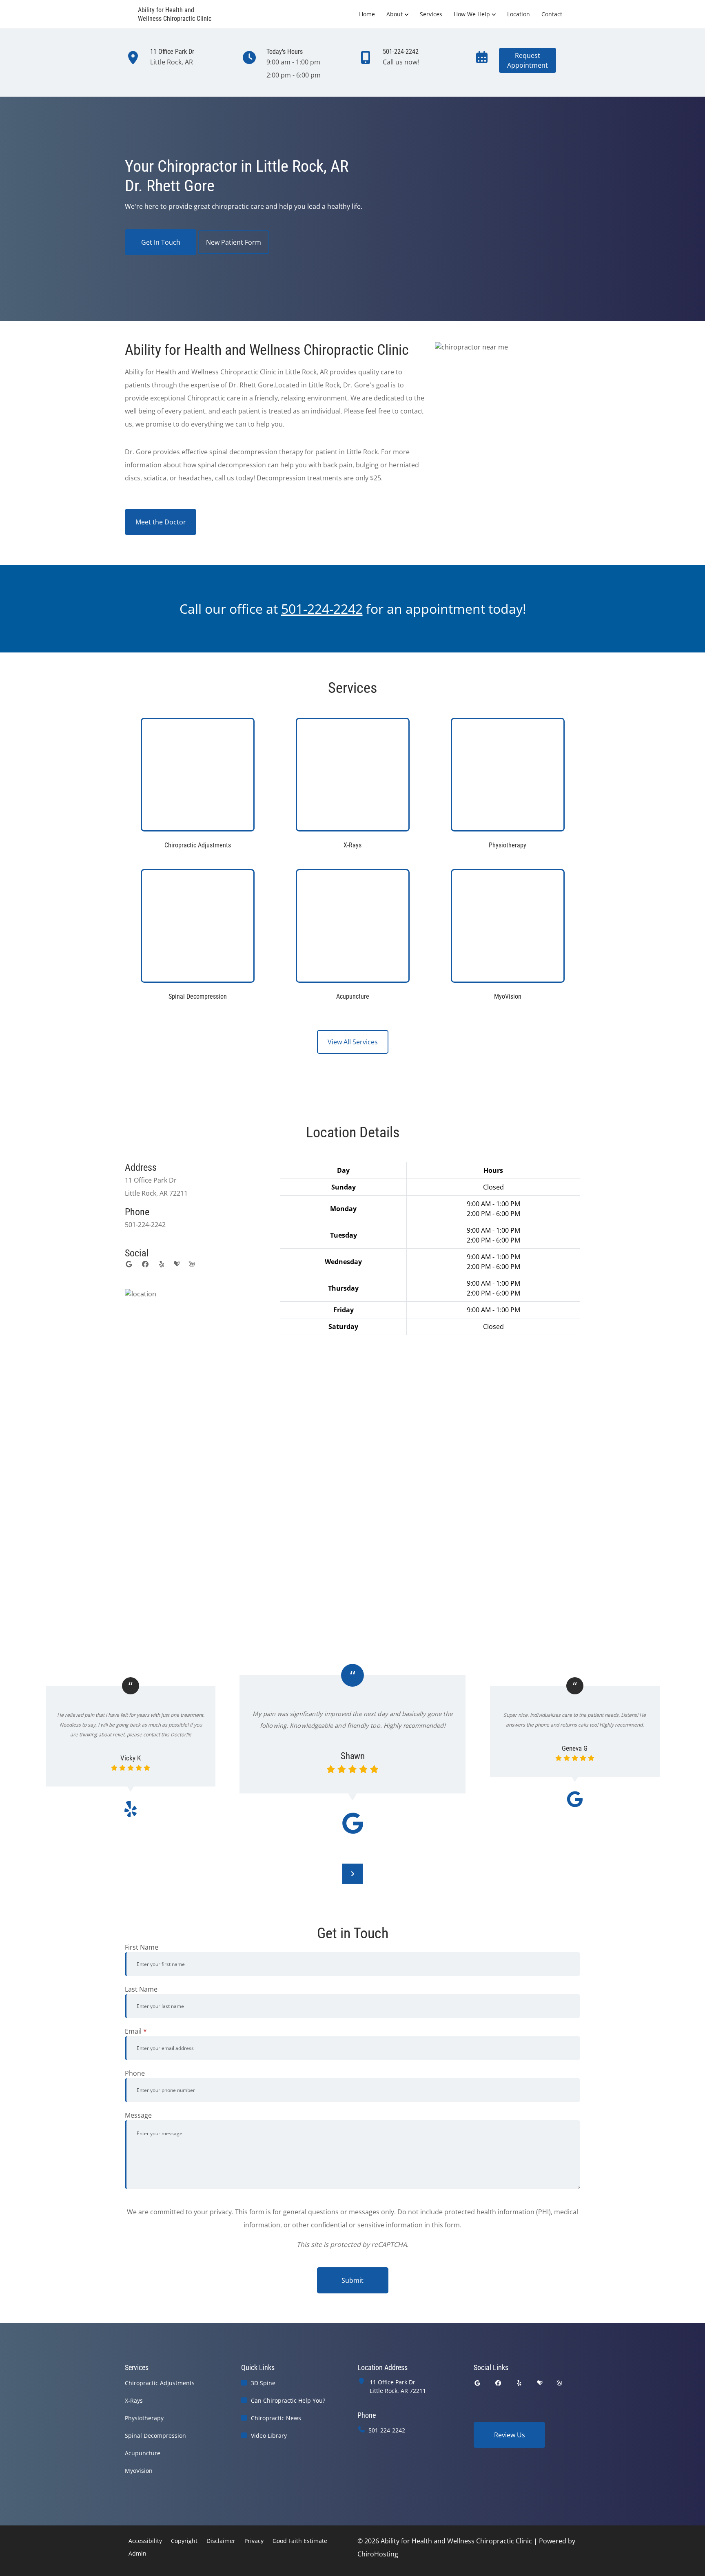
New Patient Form (234, 242)
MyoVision (139, 2471)
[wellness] (192, 1264)
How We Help (472, 14)
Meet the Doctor (161, 522)
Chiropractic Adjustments (160, 2383)
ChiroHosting (378, 2554)
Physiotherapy (144, 2418)
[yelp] (162, 1264)
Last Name (141, 1989)
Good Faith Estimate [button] (300, 2541)
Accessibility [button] (145, 2541)
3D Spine (263, 2383)
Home (367, 14)
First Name (142, 1947)
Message (138, 2115)
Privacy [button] (254, 2541)
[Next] (352, 1874)
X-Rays (134, 2400)
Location (519, 14)
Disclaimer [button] (221, 2541)
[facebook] (145, 1264)
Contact (552, 14)
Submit (352, 2280)
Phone (135, 2073)
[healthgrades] (177, 1264)
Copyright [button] (184, 2541)
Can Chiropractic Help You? (288, 2400)
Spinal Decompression (155, 2436)
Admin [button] (137, 2553)
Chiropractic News (276, 2418)
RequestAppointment (528, 60)
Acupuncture (143, 2453)
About (395, 14)
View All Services (353, 1042)
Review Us (510, 2435)
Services (431, 14)
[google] (129, 1264)
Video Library (269, 2436)
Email (136, 2031)
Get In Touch (161, 242)
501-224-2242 (387, 2430)
